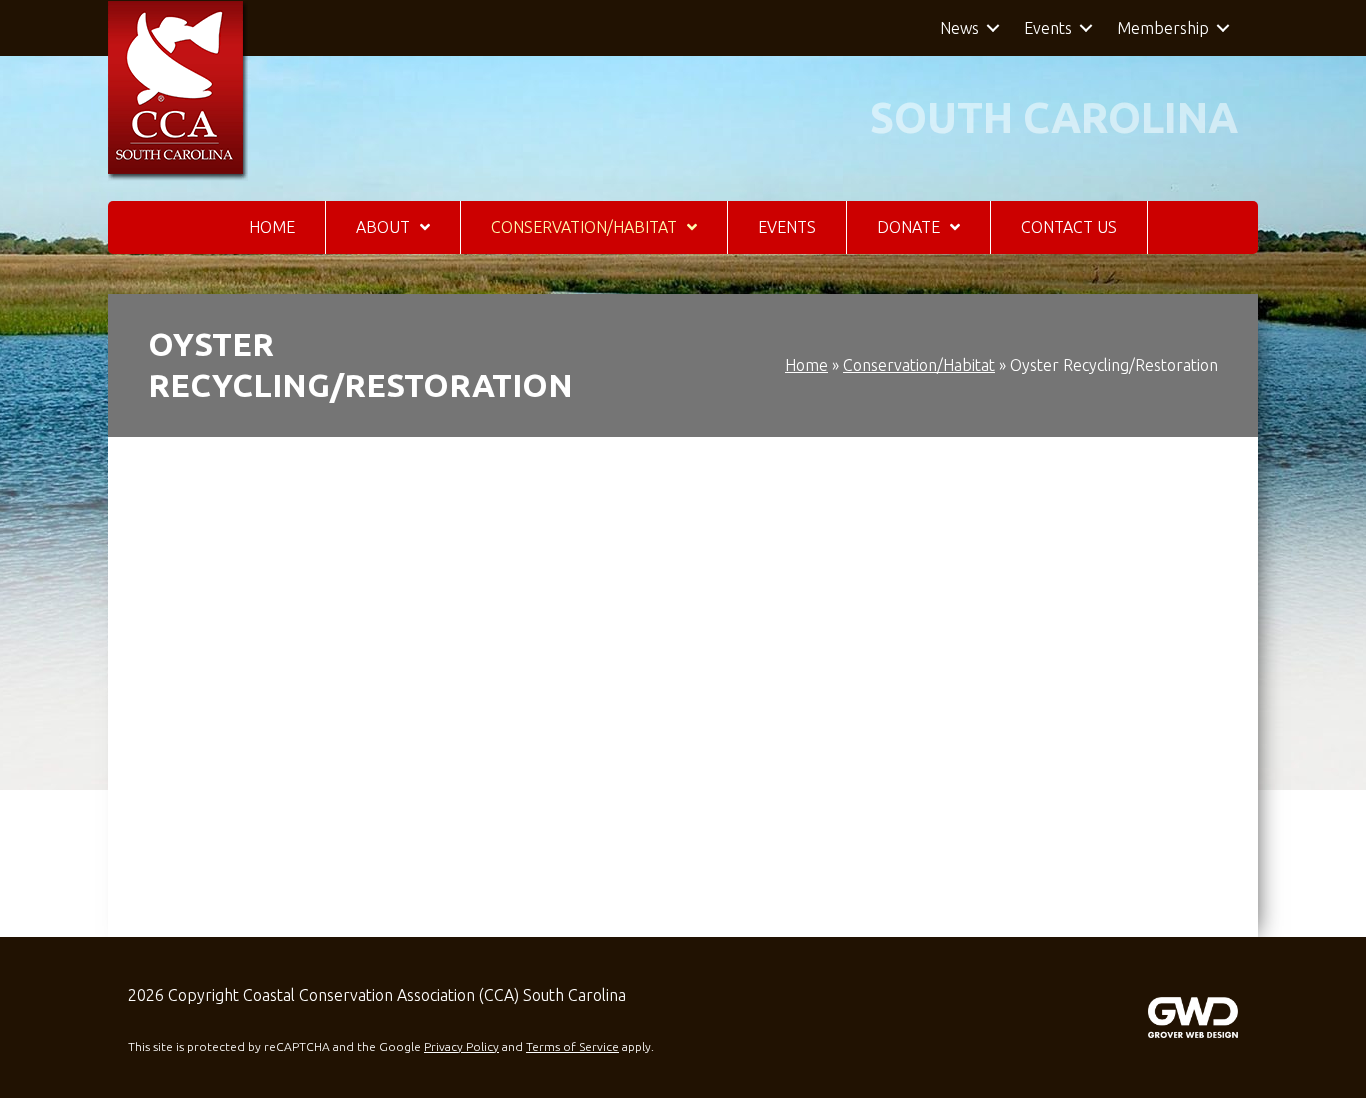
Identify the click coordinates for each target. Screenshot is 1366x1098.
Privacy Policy (461, 1046)
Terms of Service (572, 1046)
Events (1048, 28)
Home (806, 365)
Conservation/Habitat (919, 365)
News (959, 28)
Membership (1163, 28)
